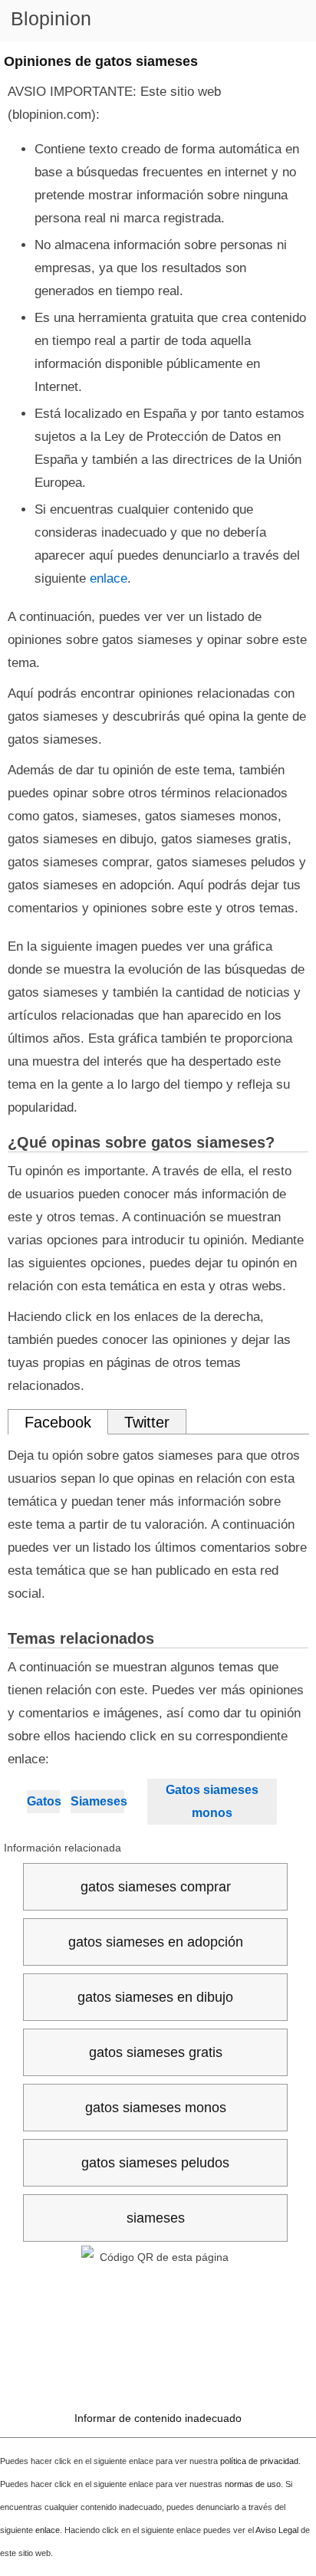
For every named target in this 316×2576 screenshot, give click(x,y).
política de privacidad (259, 2461)
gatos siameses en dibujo (155, 1997)
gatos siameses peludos (155, 2163)
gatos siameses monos (156, 2108)
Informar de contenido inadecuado (158, 2418)
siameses (156, 2218)
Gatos (43, 1801)
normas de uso (253, 2484)
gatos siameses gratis (156, 2052)
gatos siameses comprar (156, 1887)
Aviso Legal (277, 2530)
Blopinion (51, 18)
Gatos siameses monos (212, 1801)
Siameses (97, 1801)
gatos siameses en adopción (156, 1942)
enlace (109, 578)
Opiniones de (101, 61)
